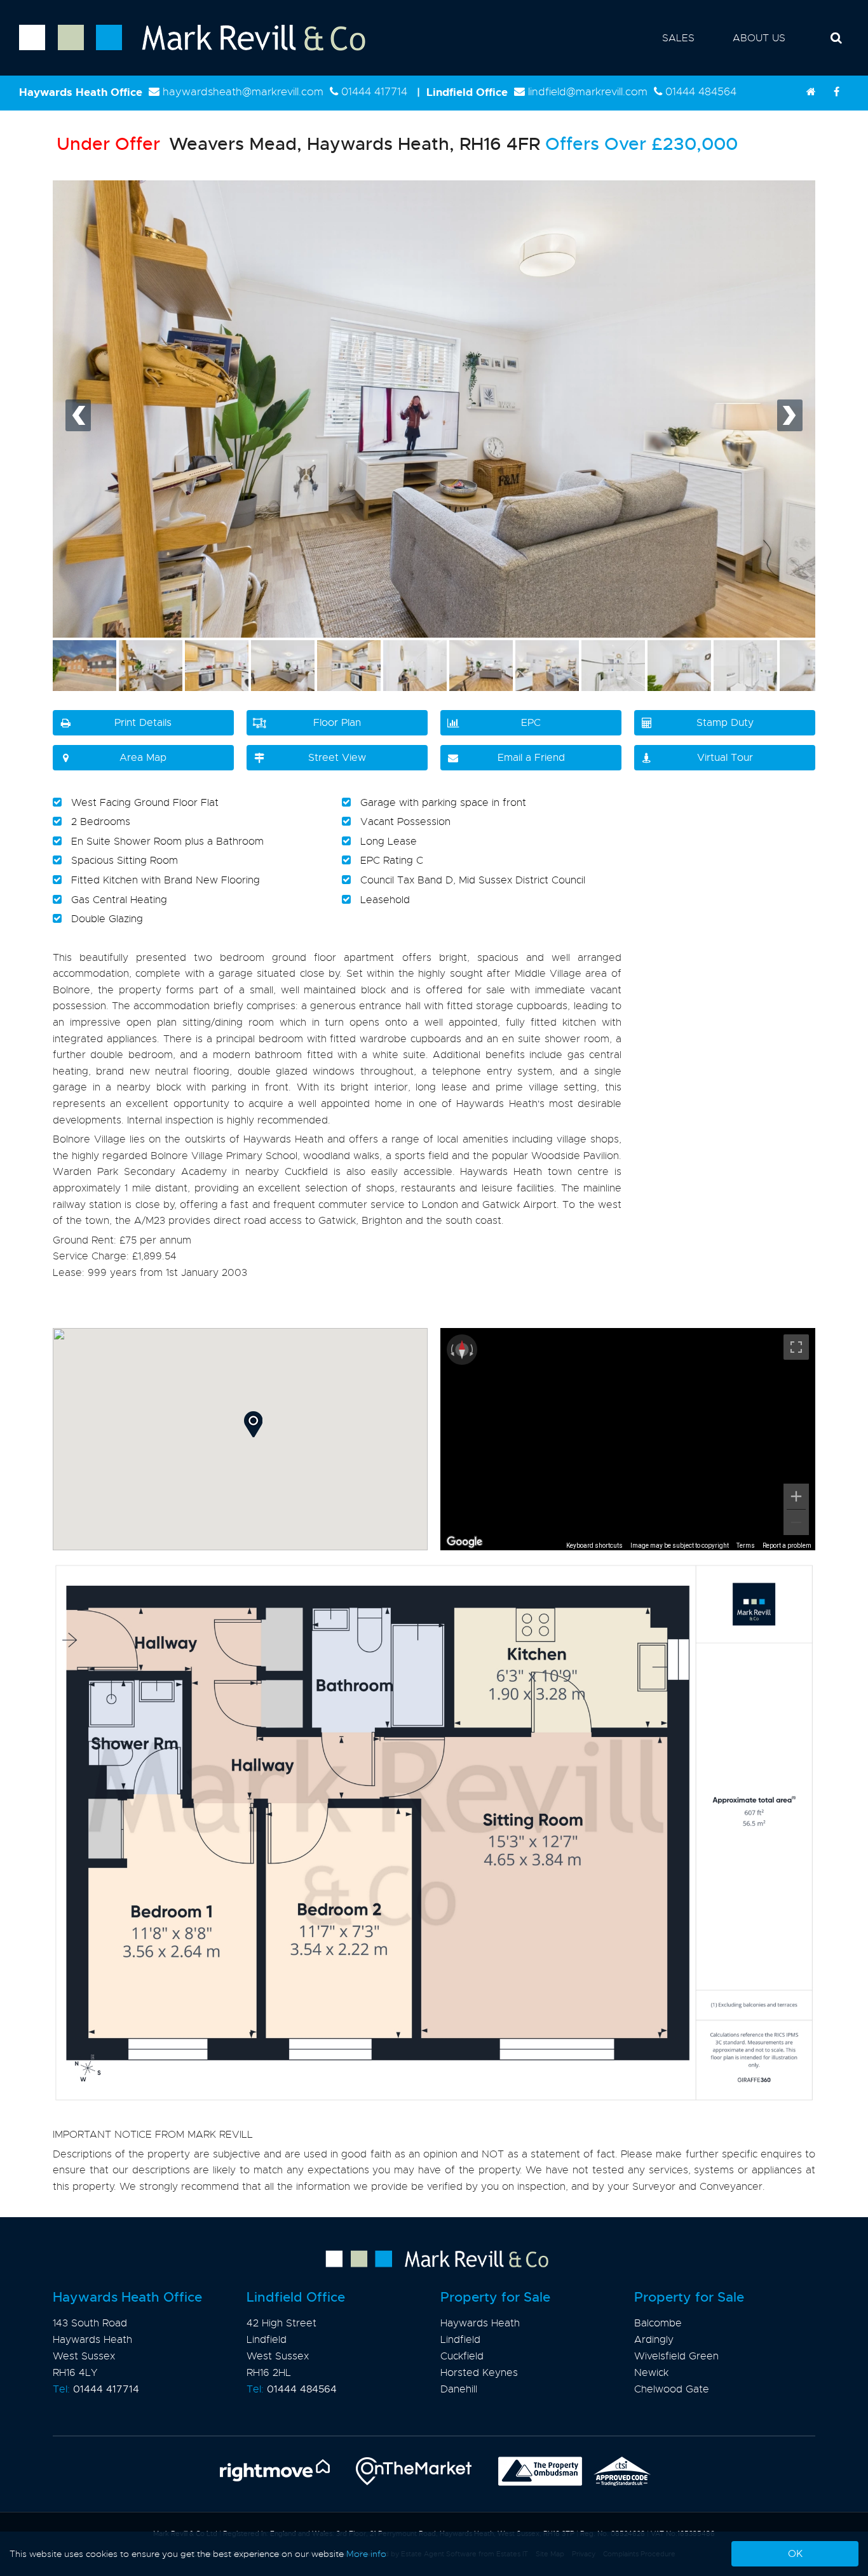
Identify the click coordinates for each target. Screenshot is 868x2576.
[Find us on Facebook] (836, 92)
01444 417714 (374, 92)
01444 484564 (701, 92)
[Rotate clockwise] (473, 1350)
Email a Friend (531, 758)
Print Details (143, 723)
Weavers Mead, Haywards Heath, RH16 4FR (298, 144)
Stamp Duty (725, 723)
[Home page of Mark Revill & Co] (183, 51)
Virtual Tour (725, 758)
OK (795, 2554)
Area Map (143, 758)
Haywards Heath (480, 2323)
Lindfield (460, 2340)
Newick (651, 2373)
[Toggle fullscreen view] (796, 1347)
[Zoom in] (796, 1496)
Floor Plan (337, 723)
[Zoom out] (796, 1522)
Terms (746, 1546)
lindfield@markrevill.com (588, 92)
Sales (678, 38)
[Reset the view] (462, 1350)
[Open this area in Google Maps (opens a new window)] (465, 1542)
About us (759, 38)
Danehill (459, 2389)
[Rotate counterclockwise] (451, 1350)
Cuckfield (462, 2356)
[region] (628, 1439)
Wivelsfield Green (676, 2356)
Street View (337, 758)
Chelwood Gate (672, 2389)
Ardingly (654, 2340)
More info (366, 2554)
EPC (531, 723)
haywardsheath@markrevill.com (243, 92)
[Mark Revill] (811, 92)
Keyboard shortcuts (594, 1546)
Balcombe (658, 2323)
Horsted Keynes (479, 2373)
